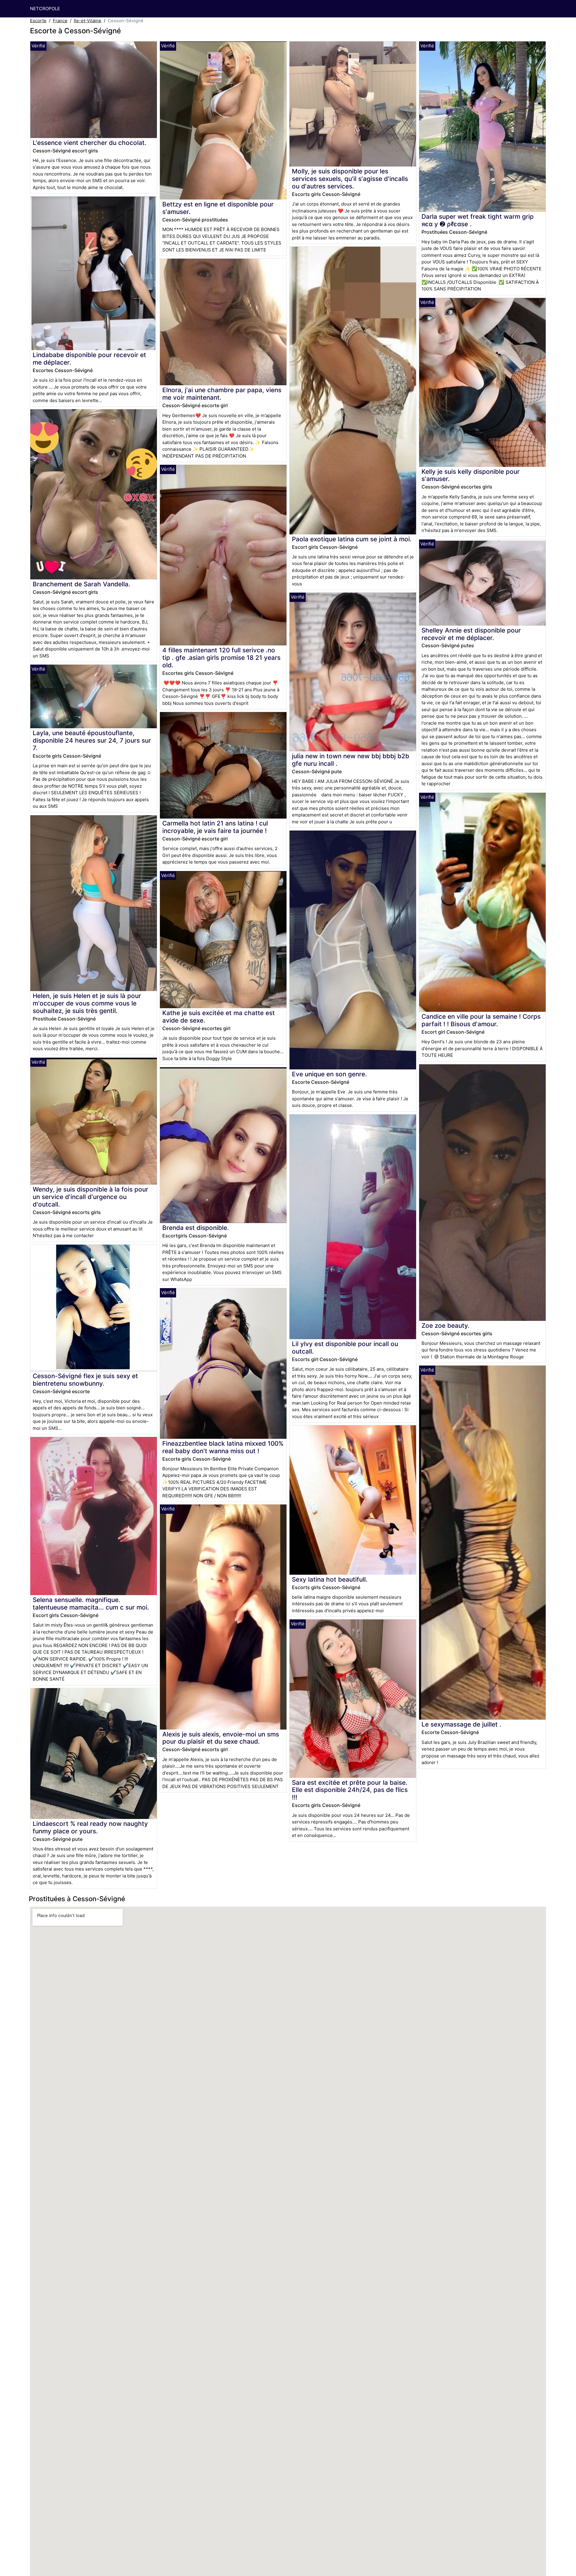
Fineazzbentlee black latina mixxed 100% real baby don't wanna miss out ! (223, 1447)
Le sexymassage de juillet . (461, 1724)
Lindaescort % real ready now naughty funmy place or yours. (90, 1827)
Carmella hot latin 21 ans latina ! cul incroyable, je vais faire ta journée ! (215, 827)
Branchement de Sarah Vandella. (81, 584)
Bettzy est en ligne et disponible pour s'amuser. (218, 208)
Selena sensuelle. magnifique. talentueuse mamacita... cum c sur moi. (91, 1604)
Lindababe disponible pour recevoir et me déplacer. (89, 359)
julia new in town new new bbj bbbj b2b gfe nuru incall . (351, 760)
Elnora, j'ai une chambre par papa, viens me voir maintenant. (222, 394)
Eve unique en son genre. (329, 1074)
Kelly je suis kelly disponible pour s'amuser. (471, 475)
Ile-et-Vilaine (88, 21)
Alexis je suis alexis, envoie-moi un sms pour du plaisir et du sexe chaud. (221, 1738)
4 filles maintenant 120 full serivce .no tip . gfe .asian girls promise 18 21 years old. (221, 658)
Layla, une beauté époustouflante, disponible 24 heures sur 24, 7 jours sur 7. (92, 740)
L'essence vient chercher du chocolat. (90, 143)
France (60, 21)
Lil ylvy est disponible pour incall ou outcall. (345, 1348)
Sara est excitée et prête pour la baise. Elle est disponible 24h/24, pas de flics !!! (350, 1790)
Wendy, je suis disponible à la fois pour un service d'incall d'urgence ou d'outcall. (90, 1197)
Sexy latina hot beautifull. (330, 1579)
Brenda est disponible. (196, 1228)
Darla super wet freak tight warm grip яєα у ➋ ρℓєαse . (478, 220)
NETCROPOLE (45, 9)
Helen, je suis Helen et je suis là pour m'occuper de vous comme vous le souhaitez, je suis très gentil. (87, 1003)
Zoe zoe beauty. (445, 1326)
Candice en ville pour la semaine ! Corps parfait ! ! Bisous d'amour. (481, 1020)
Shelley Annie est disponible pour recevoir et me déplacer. (471, 634)
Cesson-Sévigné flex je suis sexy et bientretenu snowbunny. (85, 1380)
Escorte (38, 21)
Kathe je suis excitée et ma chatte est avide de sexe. (219, 1017)
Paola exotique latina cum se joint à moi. (352, 539)
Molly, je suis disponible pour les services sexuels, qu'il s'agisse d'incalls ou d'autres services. (350, 179)
